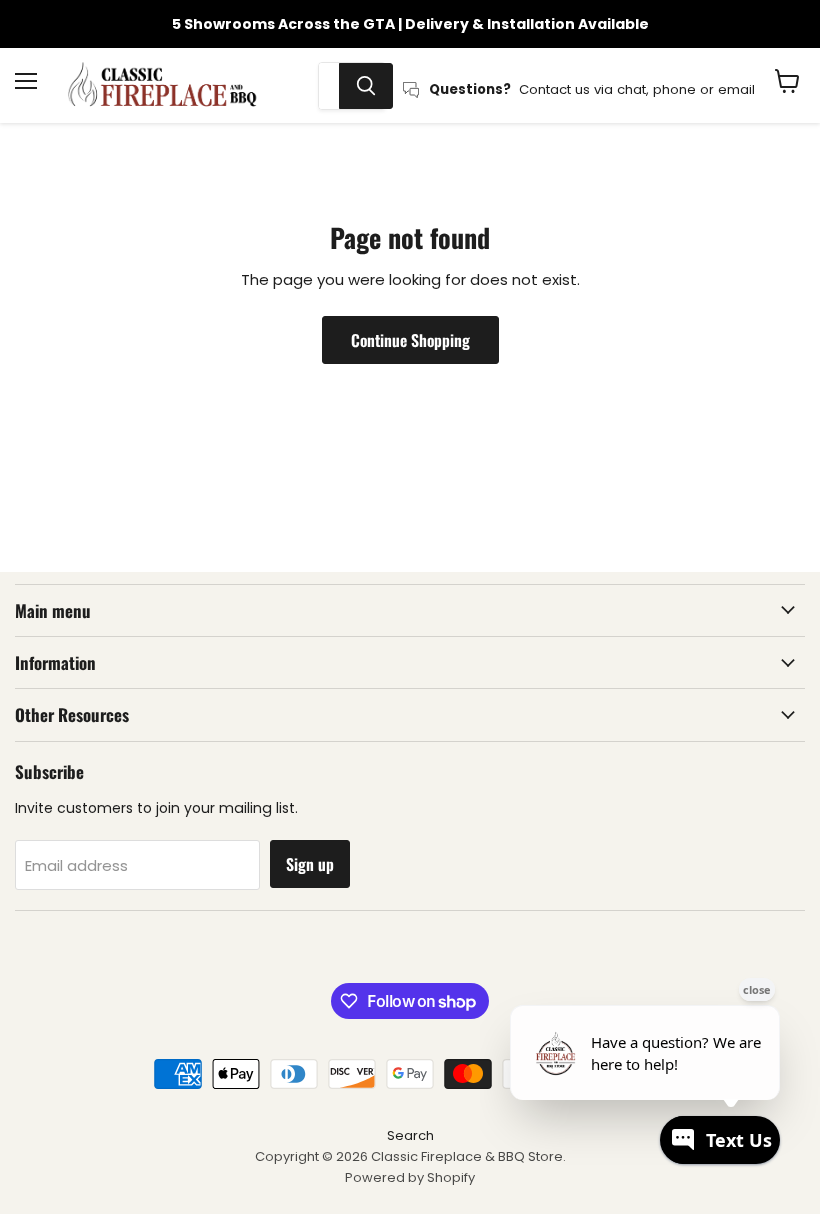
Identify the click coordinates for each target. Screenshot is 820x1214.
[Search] (366, 86)
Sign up (310, 864)
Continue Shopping (410, 340)
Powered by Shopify (410, 1177)
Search (410, 1135)
